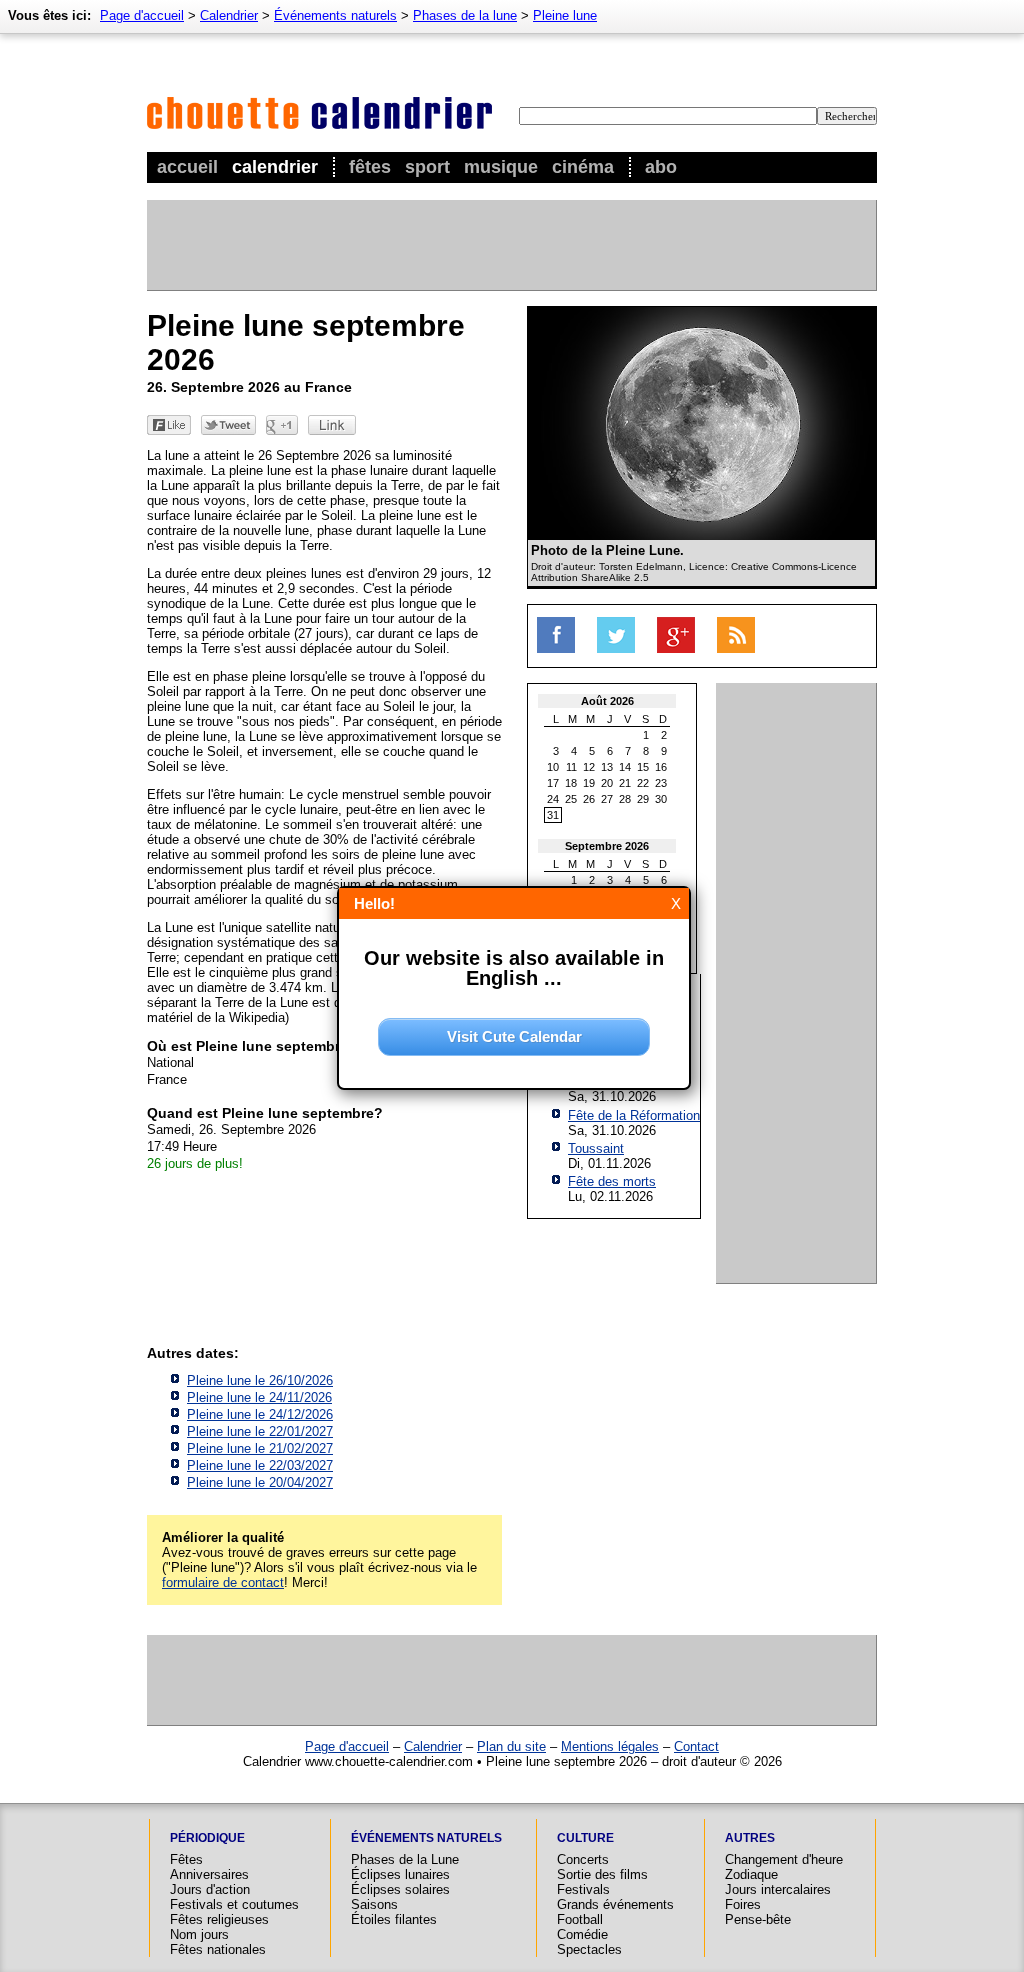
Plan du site (511, 1746)
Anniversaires (209, 1874)
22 (643, 783)
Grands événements (615, 1904)
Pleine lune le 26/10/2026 (260, 1380)
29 (643, 799)
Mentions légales (610, 1746)
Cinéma (583, 167)
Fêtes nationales (218, 1949)
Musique (501, 167)
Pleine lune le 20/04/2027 (260, 1482)
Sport (427, 167)
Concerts (583, 1859)
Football (580, 1919)
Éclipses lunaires (400, 1874)
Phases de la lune (465, 15)
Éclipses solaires (400, 1889)
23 (661, 783)
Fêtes (370, 167)
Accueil (187, 167)
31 (553, 815)
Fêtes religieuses (219, 1919)
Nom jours (199, 1934)
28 (625, 799)
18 (571, 783)
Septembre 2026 (607, 846)
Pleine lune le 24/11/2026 (259, 1397)
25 (571, 799)
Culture (585, 1838)
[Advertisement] (511, 245)
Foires (743, 1904)
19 (589, 783)
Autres (750, 1838)
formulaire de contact (223, 1582)
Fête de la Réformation (634, 1115)
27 (607, 799)
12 (589, 767)
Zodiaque (751, 1874)
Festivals (583, 1889)
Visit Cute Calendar (514, 1036)
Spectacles (589, 1949)
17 (553, 783)
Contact (696, 1746)
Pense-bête (758, 1919)
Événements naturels (335, 15)
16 (661, 767)
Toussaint (596, 1148)
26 (589, 799)
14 (625, 767)
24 (553, 799)
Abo (661, 167)
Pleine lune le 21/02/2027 (260, 1448)
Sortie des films (602, 1874)
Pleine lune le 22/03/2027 (260, 1465)
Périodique (207, 1838)
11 (571, 767)
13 (607, 767)
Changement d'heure (784, 1859)
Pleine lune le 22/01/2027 (260, 1431)
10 (553, 767)
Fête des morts (612, 1181)
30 (661, 799)
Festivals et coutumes (234, 1904)
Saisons (374, 1904)
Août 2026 (607, 701)
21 (625, 783)
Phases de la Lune (405, 1859)
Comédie (582, 1934)
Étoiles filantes (394, 1919)
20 (607, 783)
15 (643, 767)
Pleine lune (565, 15)
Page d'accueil (142, 15)
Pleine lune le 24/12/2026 (260, 1414)
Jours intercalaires (778, 1889)
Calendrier (275, 167)
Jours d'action (210, 1889)
